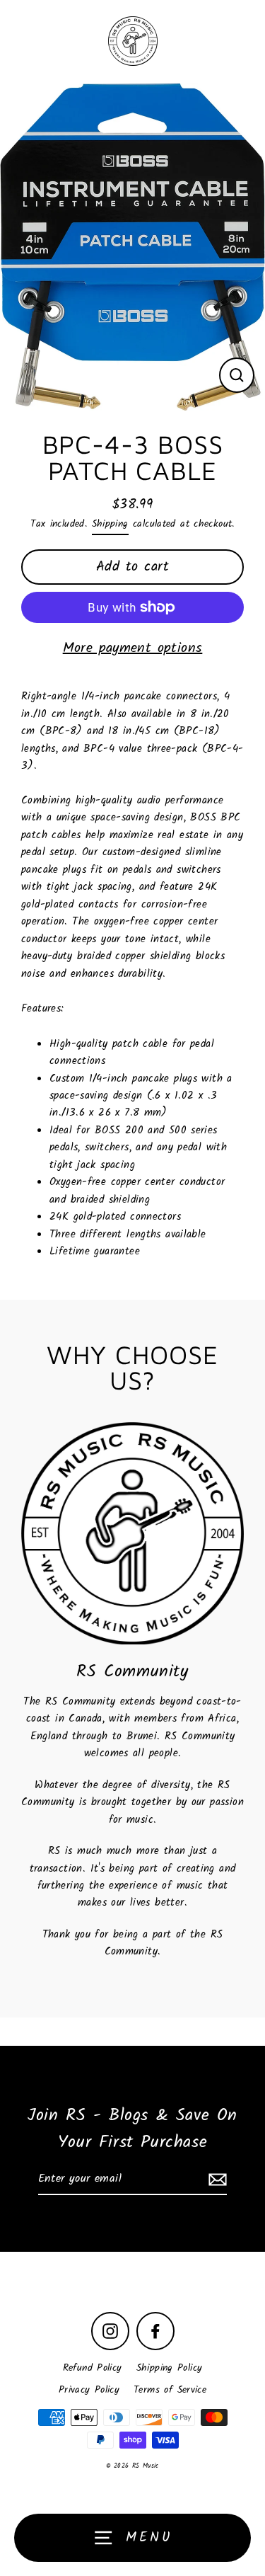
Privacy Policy (89, 2390)
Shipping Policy (170, 2368)
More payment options (133, 648)
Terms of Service (170, 2390)
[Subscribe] (216, 2180)
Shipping (110, 524)
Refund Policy (93, 2368)
